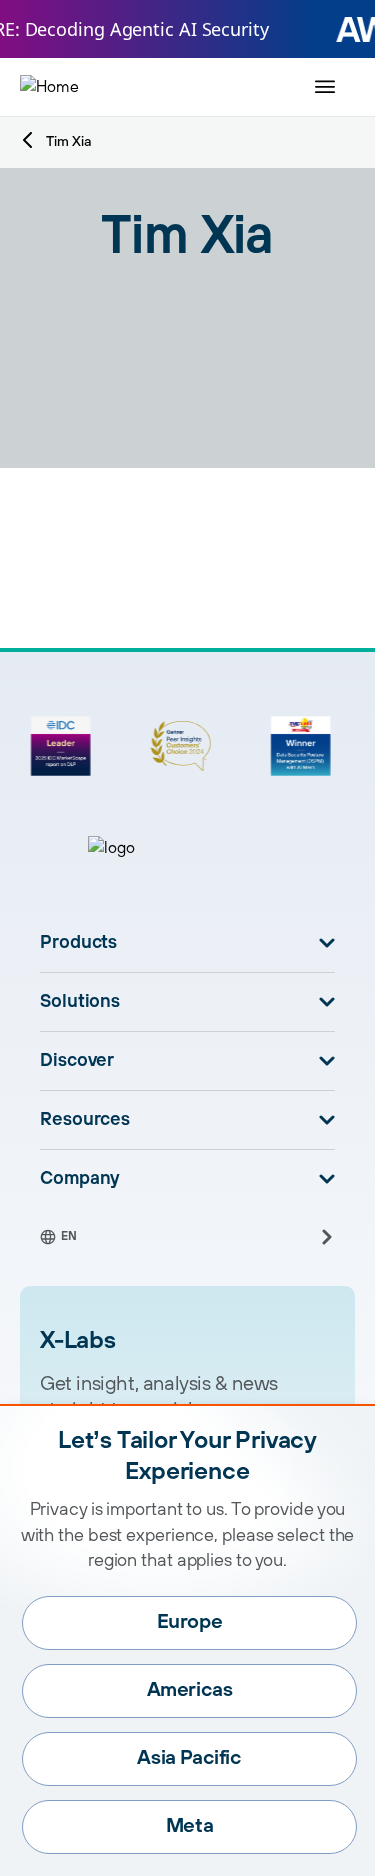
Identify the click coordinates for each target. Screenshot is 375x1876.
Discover (77, 1061)
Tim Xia (68, 142)
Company (80, 1179)
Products (78, 943)
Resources (85, 1120)
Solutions (80, 1002)
